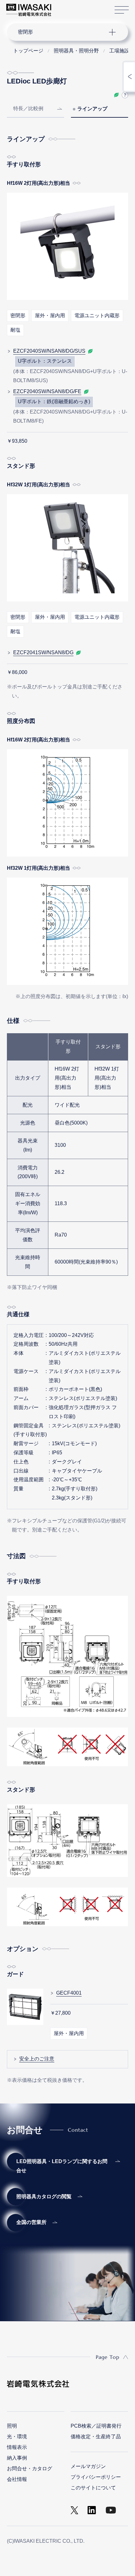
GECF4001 (69, 1993)
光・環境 (17, 2437)
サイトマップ (122, 10)
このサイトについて (93, 2488)
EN (73, 7)
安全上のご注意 (37, 2059)
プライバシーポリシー (96, 2477)
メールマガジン (88, 2466)
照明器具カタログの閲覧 (44, 2197)
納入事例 (17, 2458)
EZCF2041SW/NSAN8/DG (43, 652)
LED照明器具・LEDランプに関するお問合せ (62, 2166)
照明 (12, 2426)
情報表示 (17, 2447)
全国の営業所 (31, 2222)
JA (63, 7)
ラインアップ (92, 109)
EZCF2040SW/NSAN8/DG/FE (47, 391)
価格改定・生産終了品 (96, 2437)
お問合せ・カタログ (30, 2469)
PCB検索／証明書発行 (96, 2426)
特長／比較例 (28, 108)
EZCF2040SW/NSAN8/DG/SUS (49, 351)
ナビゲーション (62, 32)
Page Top (108, 2357)
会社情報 (17, 2479)
